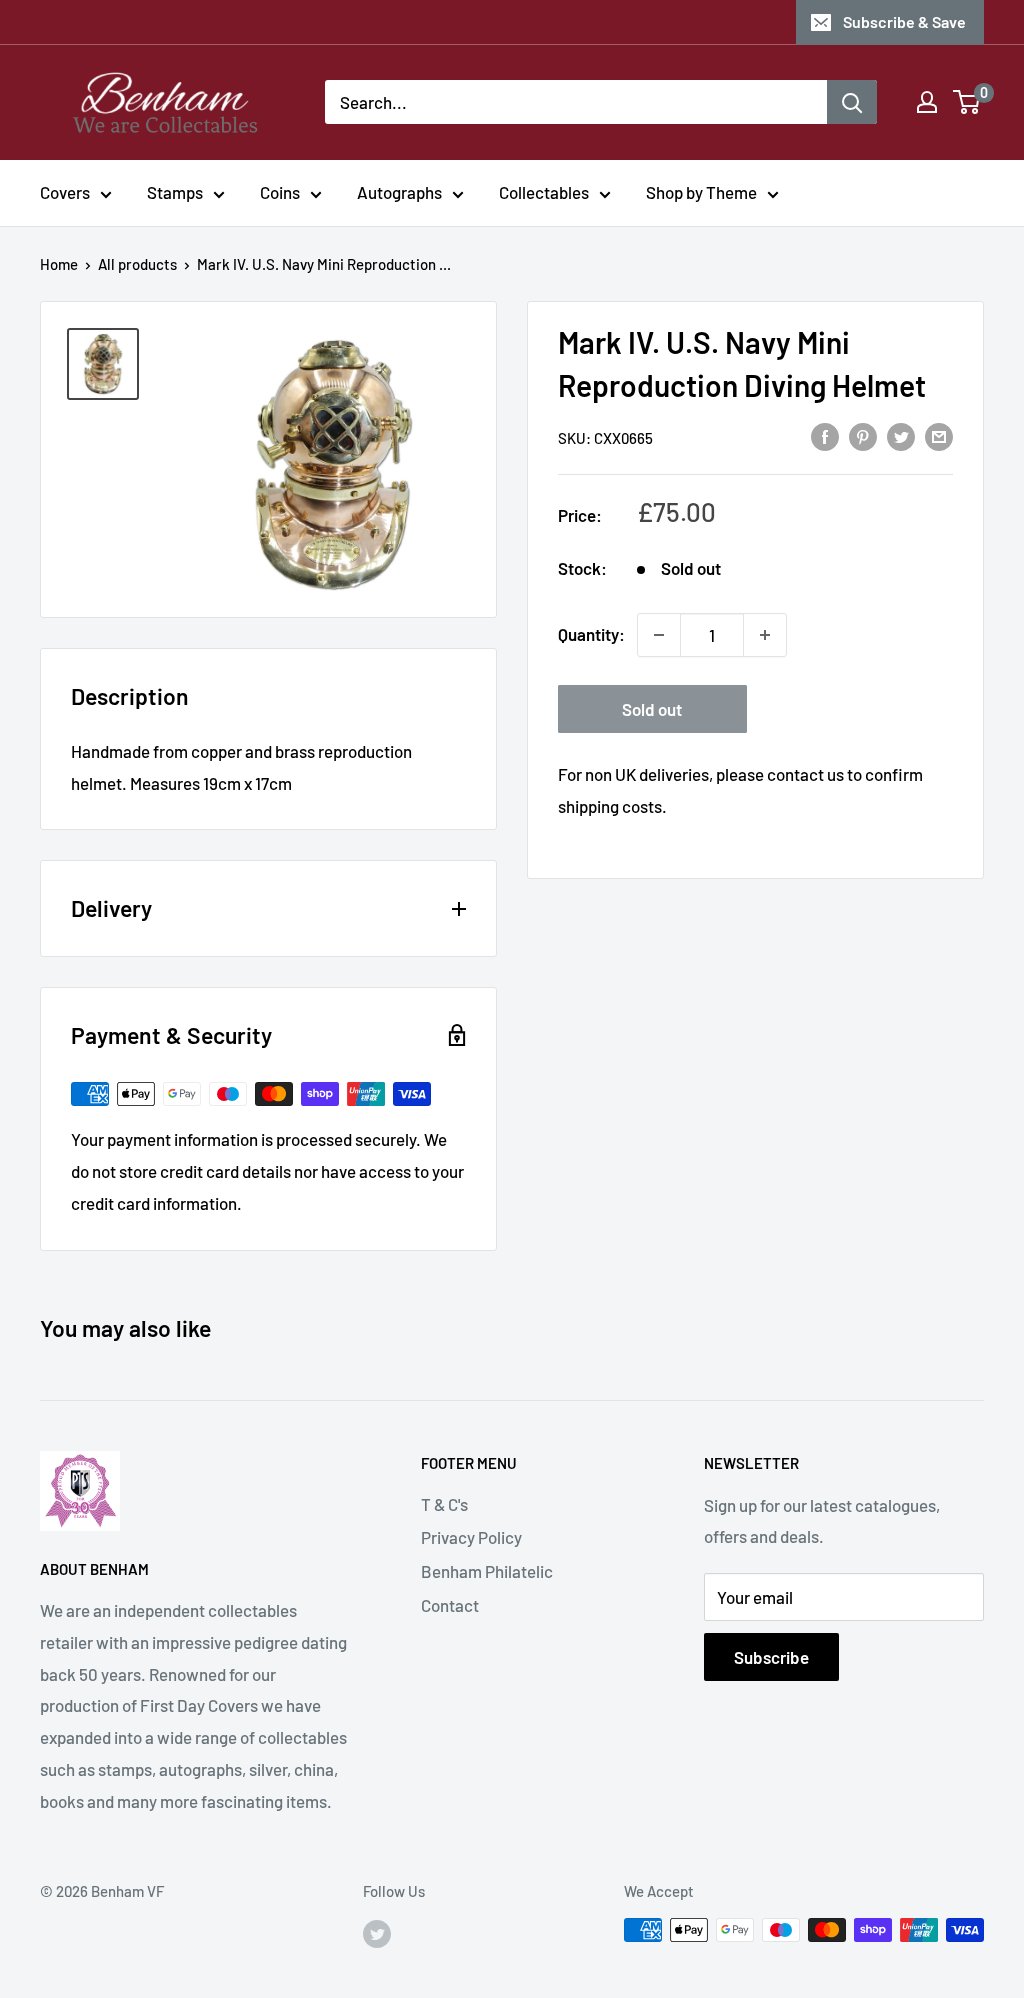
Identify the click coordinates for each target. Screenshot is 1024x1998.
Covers (65, 192)
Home (59, 264)
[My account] (927, 102)
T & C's (444, 1504)
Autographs (399, 192)
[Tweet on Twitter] (901, 436)
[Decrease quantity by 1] (659, 635)
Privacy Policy (471, 1537)
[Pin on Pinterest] (863, 436)
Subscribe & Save (904, 21)
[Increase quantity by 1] (765, 635)
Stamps (175, 192)
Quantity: (591, 634)
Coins (280, 192)
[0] (967, 102)
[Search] (852, 102)
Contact (450, 1605)
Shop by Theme (701, 192)
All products (137, 264)
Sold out (652, 709)
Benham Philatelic (487, 1571)
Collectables (544, 192)
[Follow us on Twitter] (377, 1933)
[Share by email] (939, 436)
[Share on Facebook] (825, 436)
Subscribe (771, 1657)
